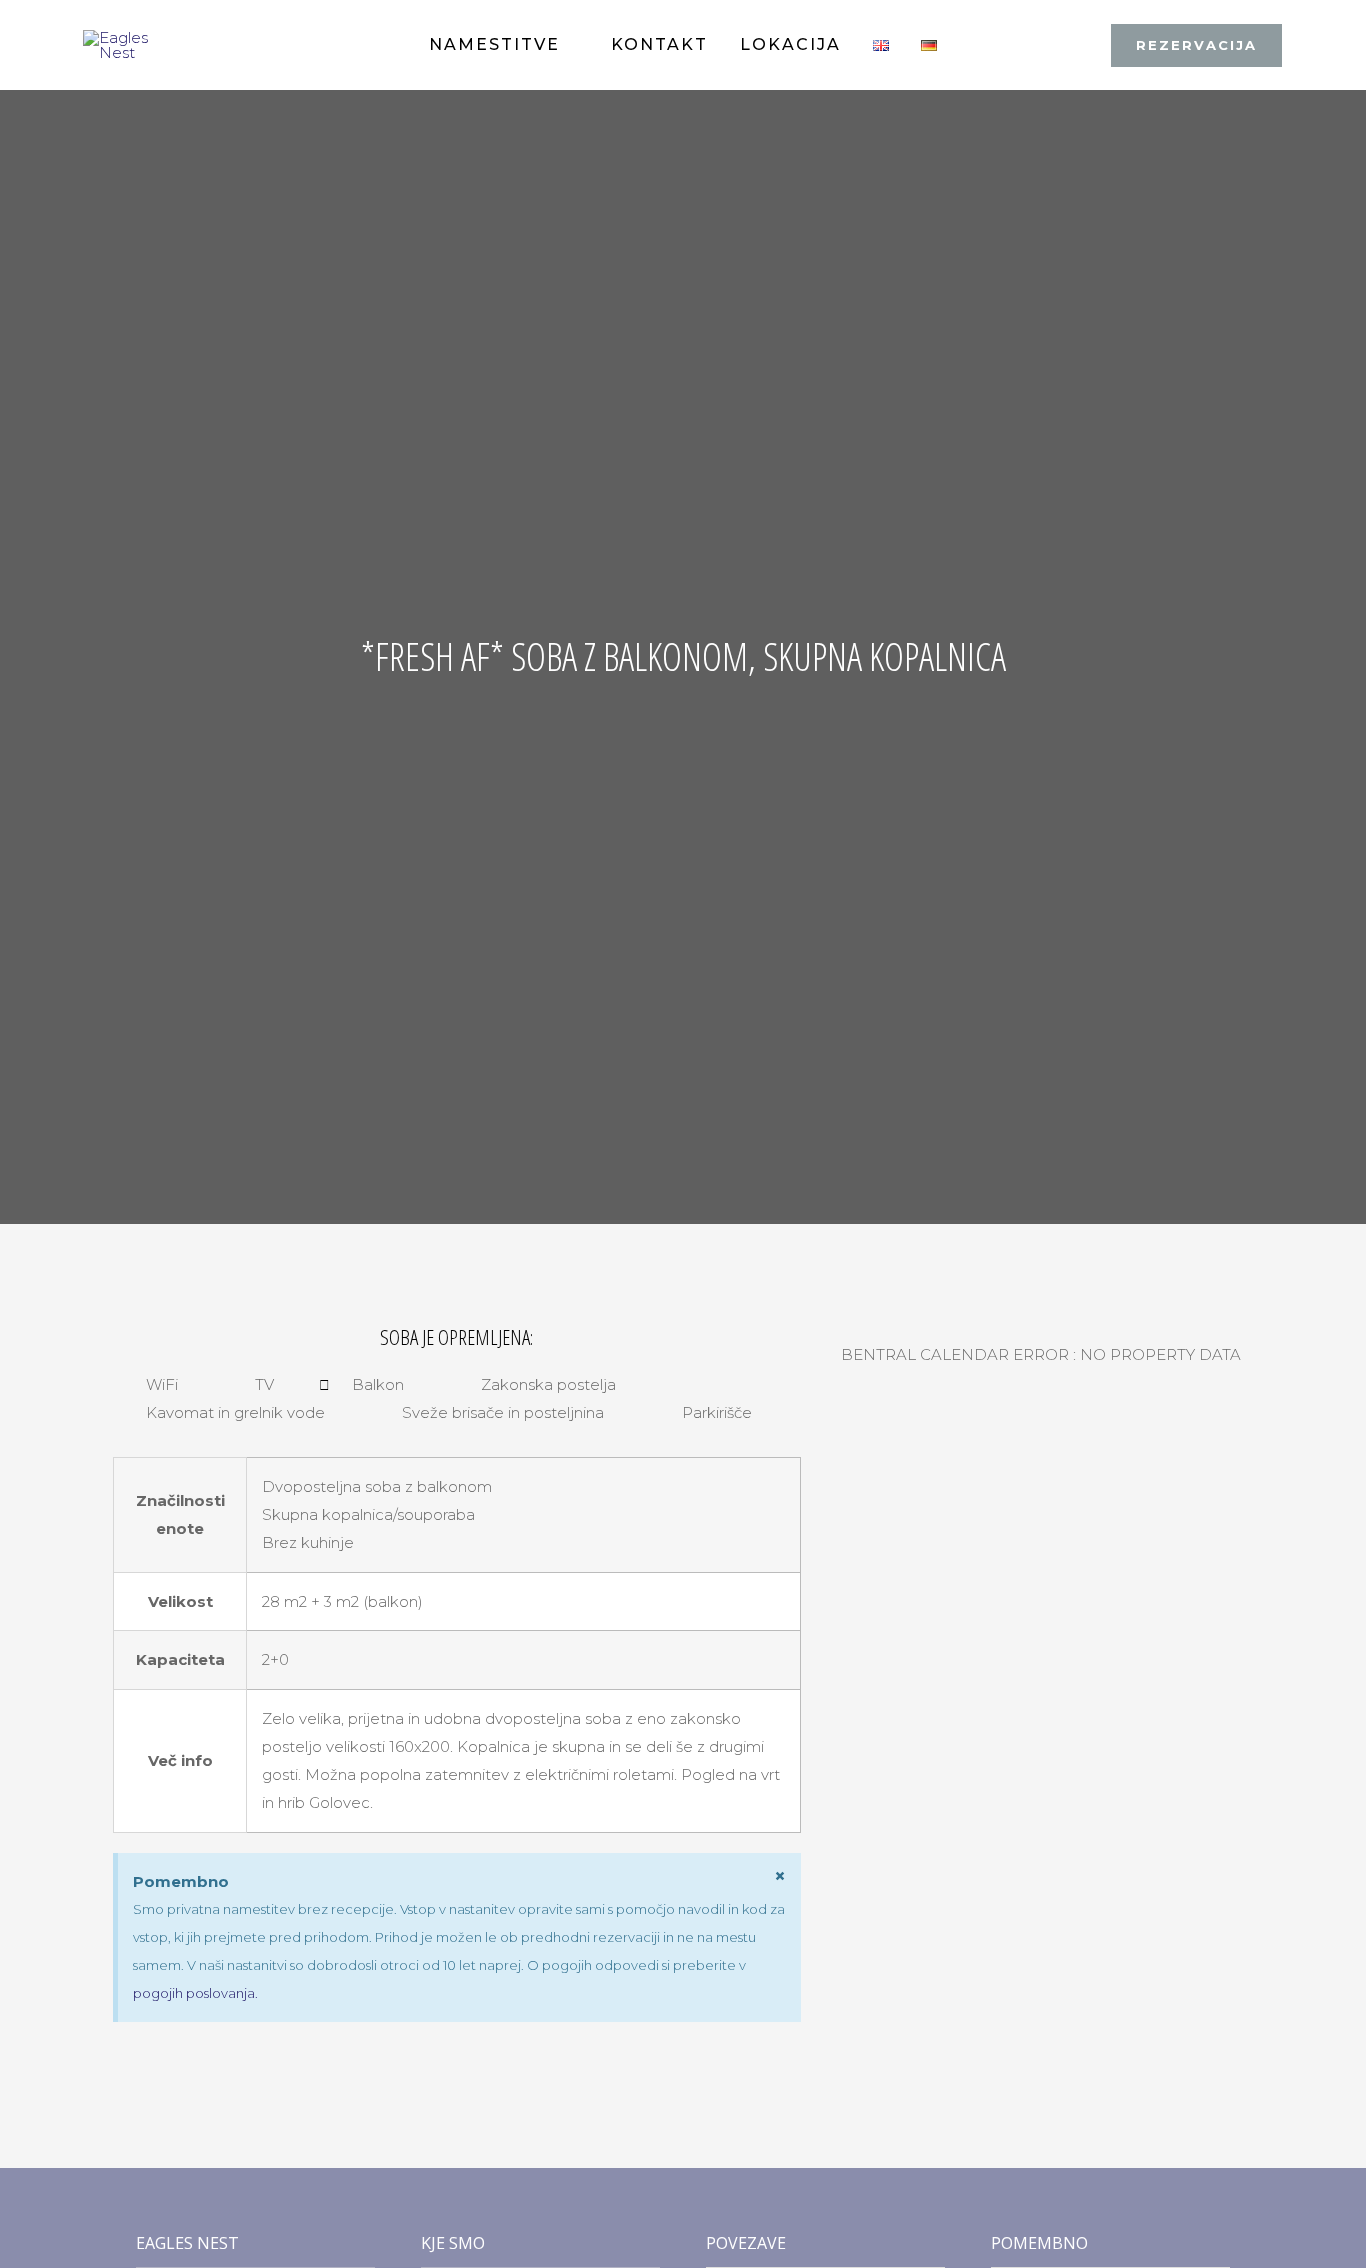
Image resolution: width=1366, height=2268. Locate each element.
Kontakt (659, 44)
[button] (1196, 45)
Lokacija (790, 44)
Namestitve (494, 44)
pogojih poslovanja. (195, 1993)
